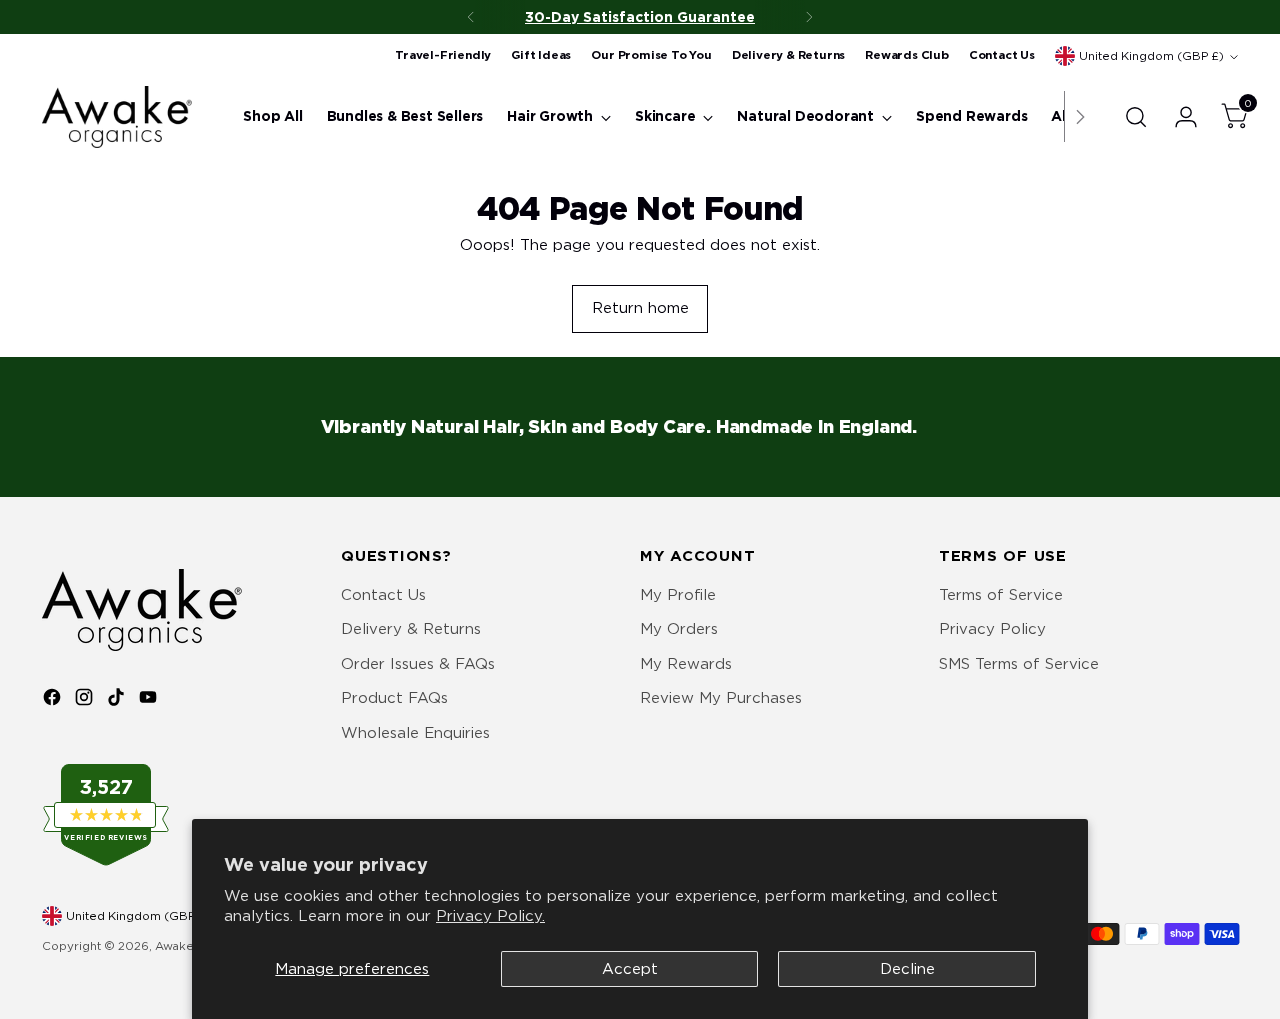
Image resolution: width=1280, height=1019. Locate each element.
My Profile (678, 595)
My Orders (679, 629)
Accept (630, 969)
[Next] (809, 17)
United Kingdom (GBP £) (1151, 56)
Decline (907, 969)
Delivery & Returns (411, 629)
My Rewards (686, 664)
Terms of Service (1001, 595)
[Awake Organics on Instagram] (86, 700)
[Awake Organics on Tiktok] (118, 700)
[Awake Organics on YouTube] (150, 700)
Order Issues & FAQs (418, 664)
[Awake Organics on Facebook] (54, 700)
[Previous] (471, 17)
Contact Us (383, 595)
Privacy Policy (992, 629)
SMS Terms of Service (1019, 664)
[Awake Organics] (117, 117)
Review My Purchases (721, 698)
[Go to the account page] (1178, 117)
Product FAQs (394, 698)
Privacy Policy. (490, 916)
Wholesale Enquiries (415, 733)
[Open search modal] (1136, 117)
